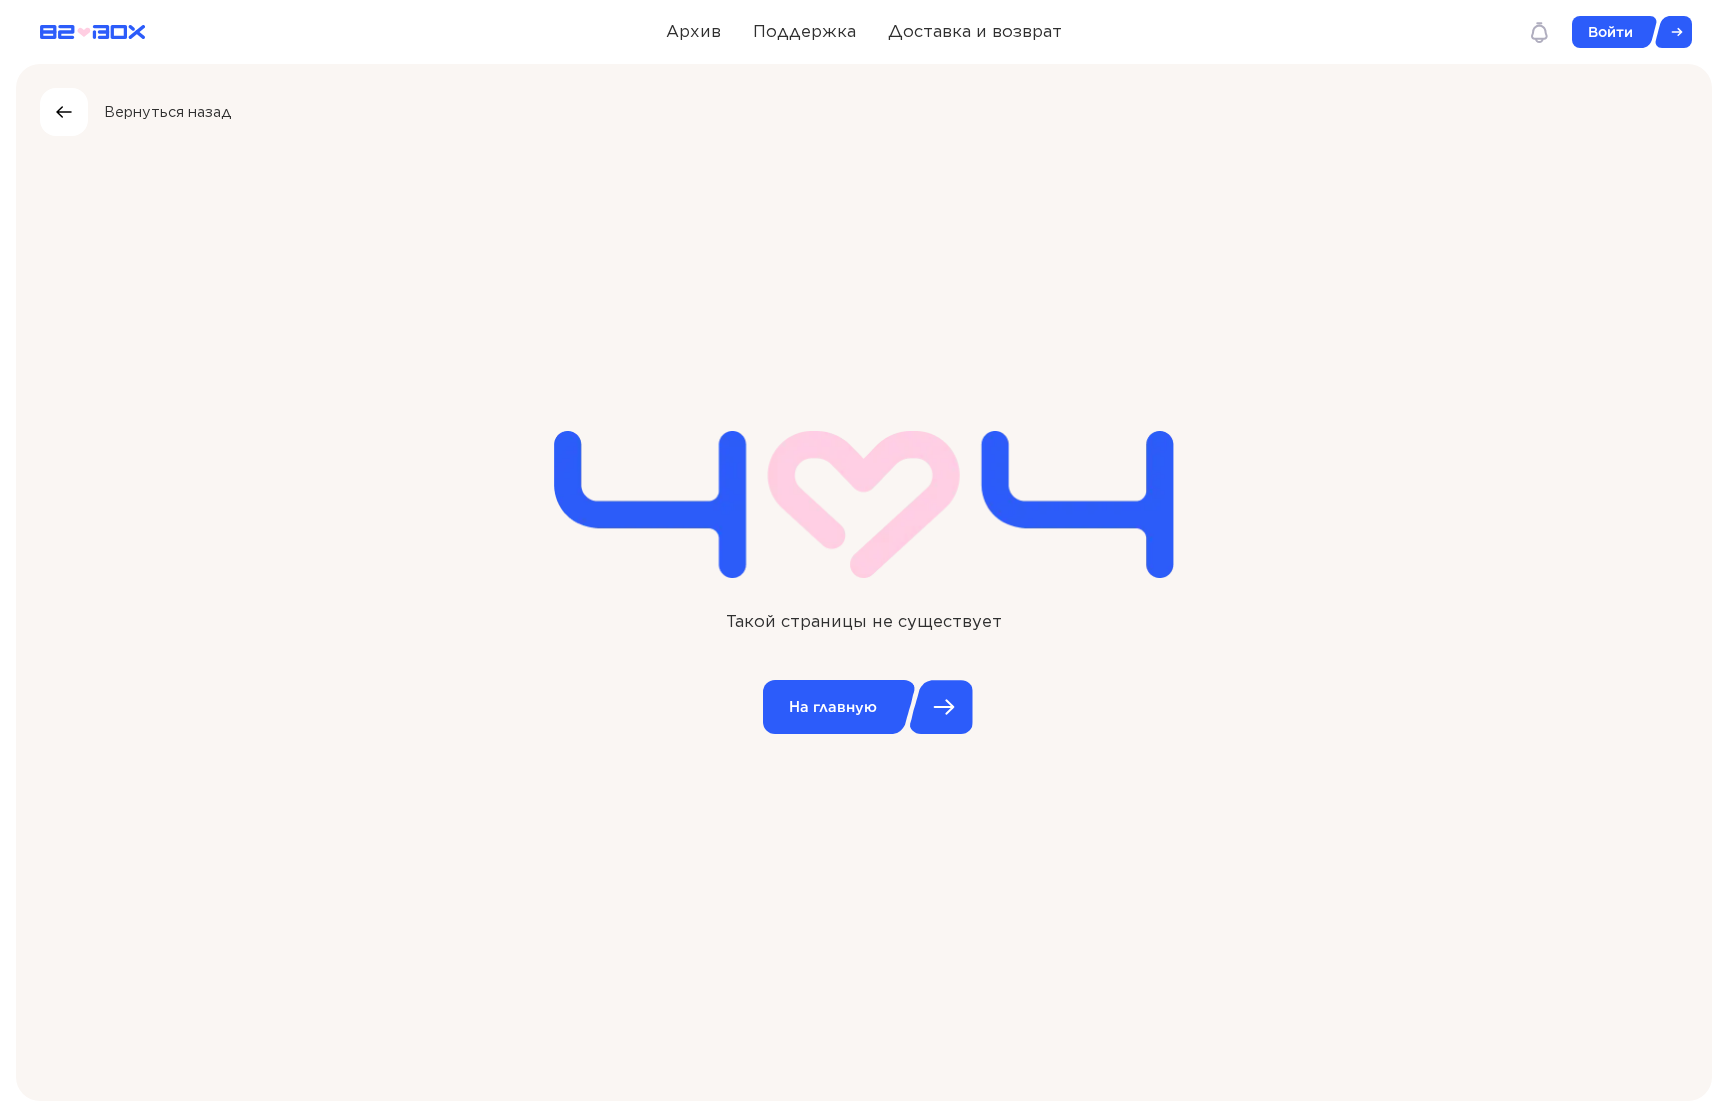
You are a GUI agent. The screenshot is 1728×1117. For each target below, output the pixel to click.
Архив (693, 31)
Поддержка (804, 31)
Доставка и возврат (975, 31)
